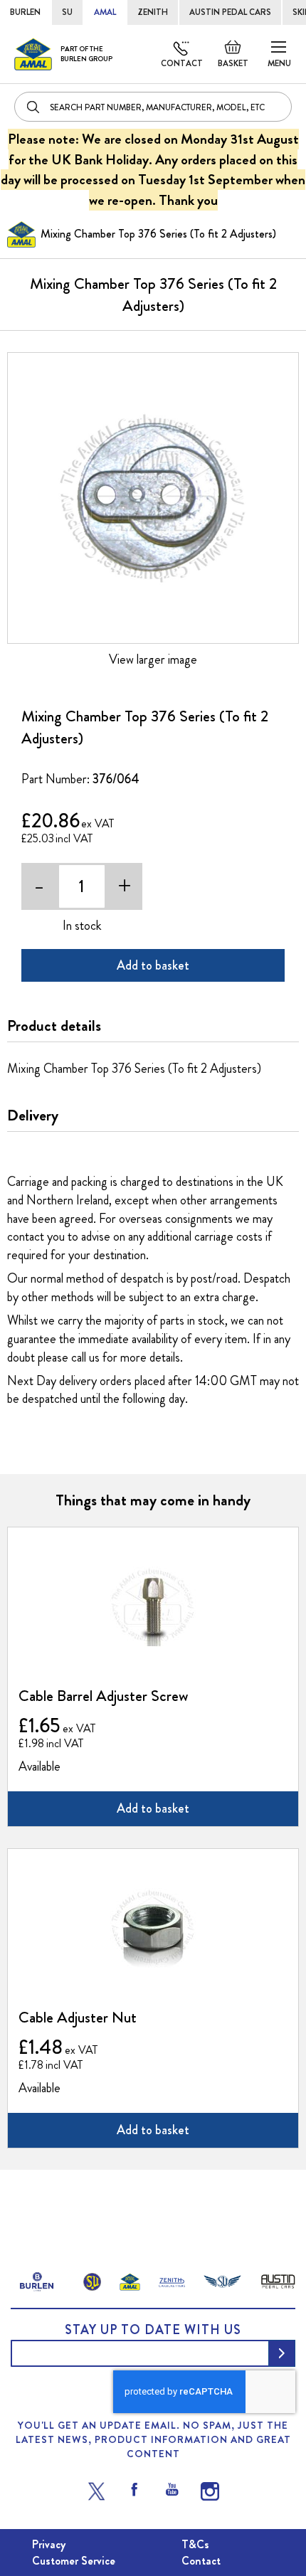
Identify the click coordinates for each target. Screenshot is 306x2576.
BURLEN (25, 12)
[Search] (34, 107)
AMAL (105, 12)
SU (67, 12)
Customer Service (74, 2561)
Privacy (49, 2544)
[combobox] (153, 107)
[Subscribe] (282, 2353)
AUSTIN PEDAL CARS (230, 12)
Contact (182, 63)
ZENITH (153, 12)
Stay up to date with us (153, 2330)
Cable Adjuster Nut (78, 2017)
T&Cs (195, 2544)
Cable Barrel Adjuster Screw (103, 1696)
